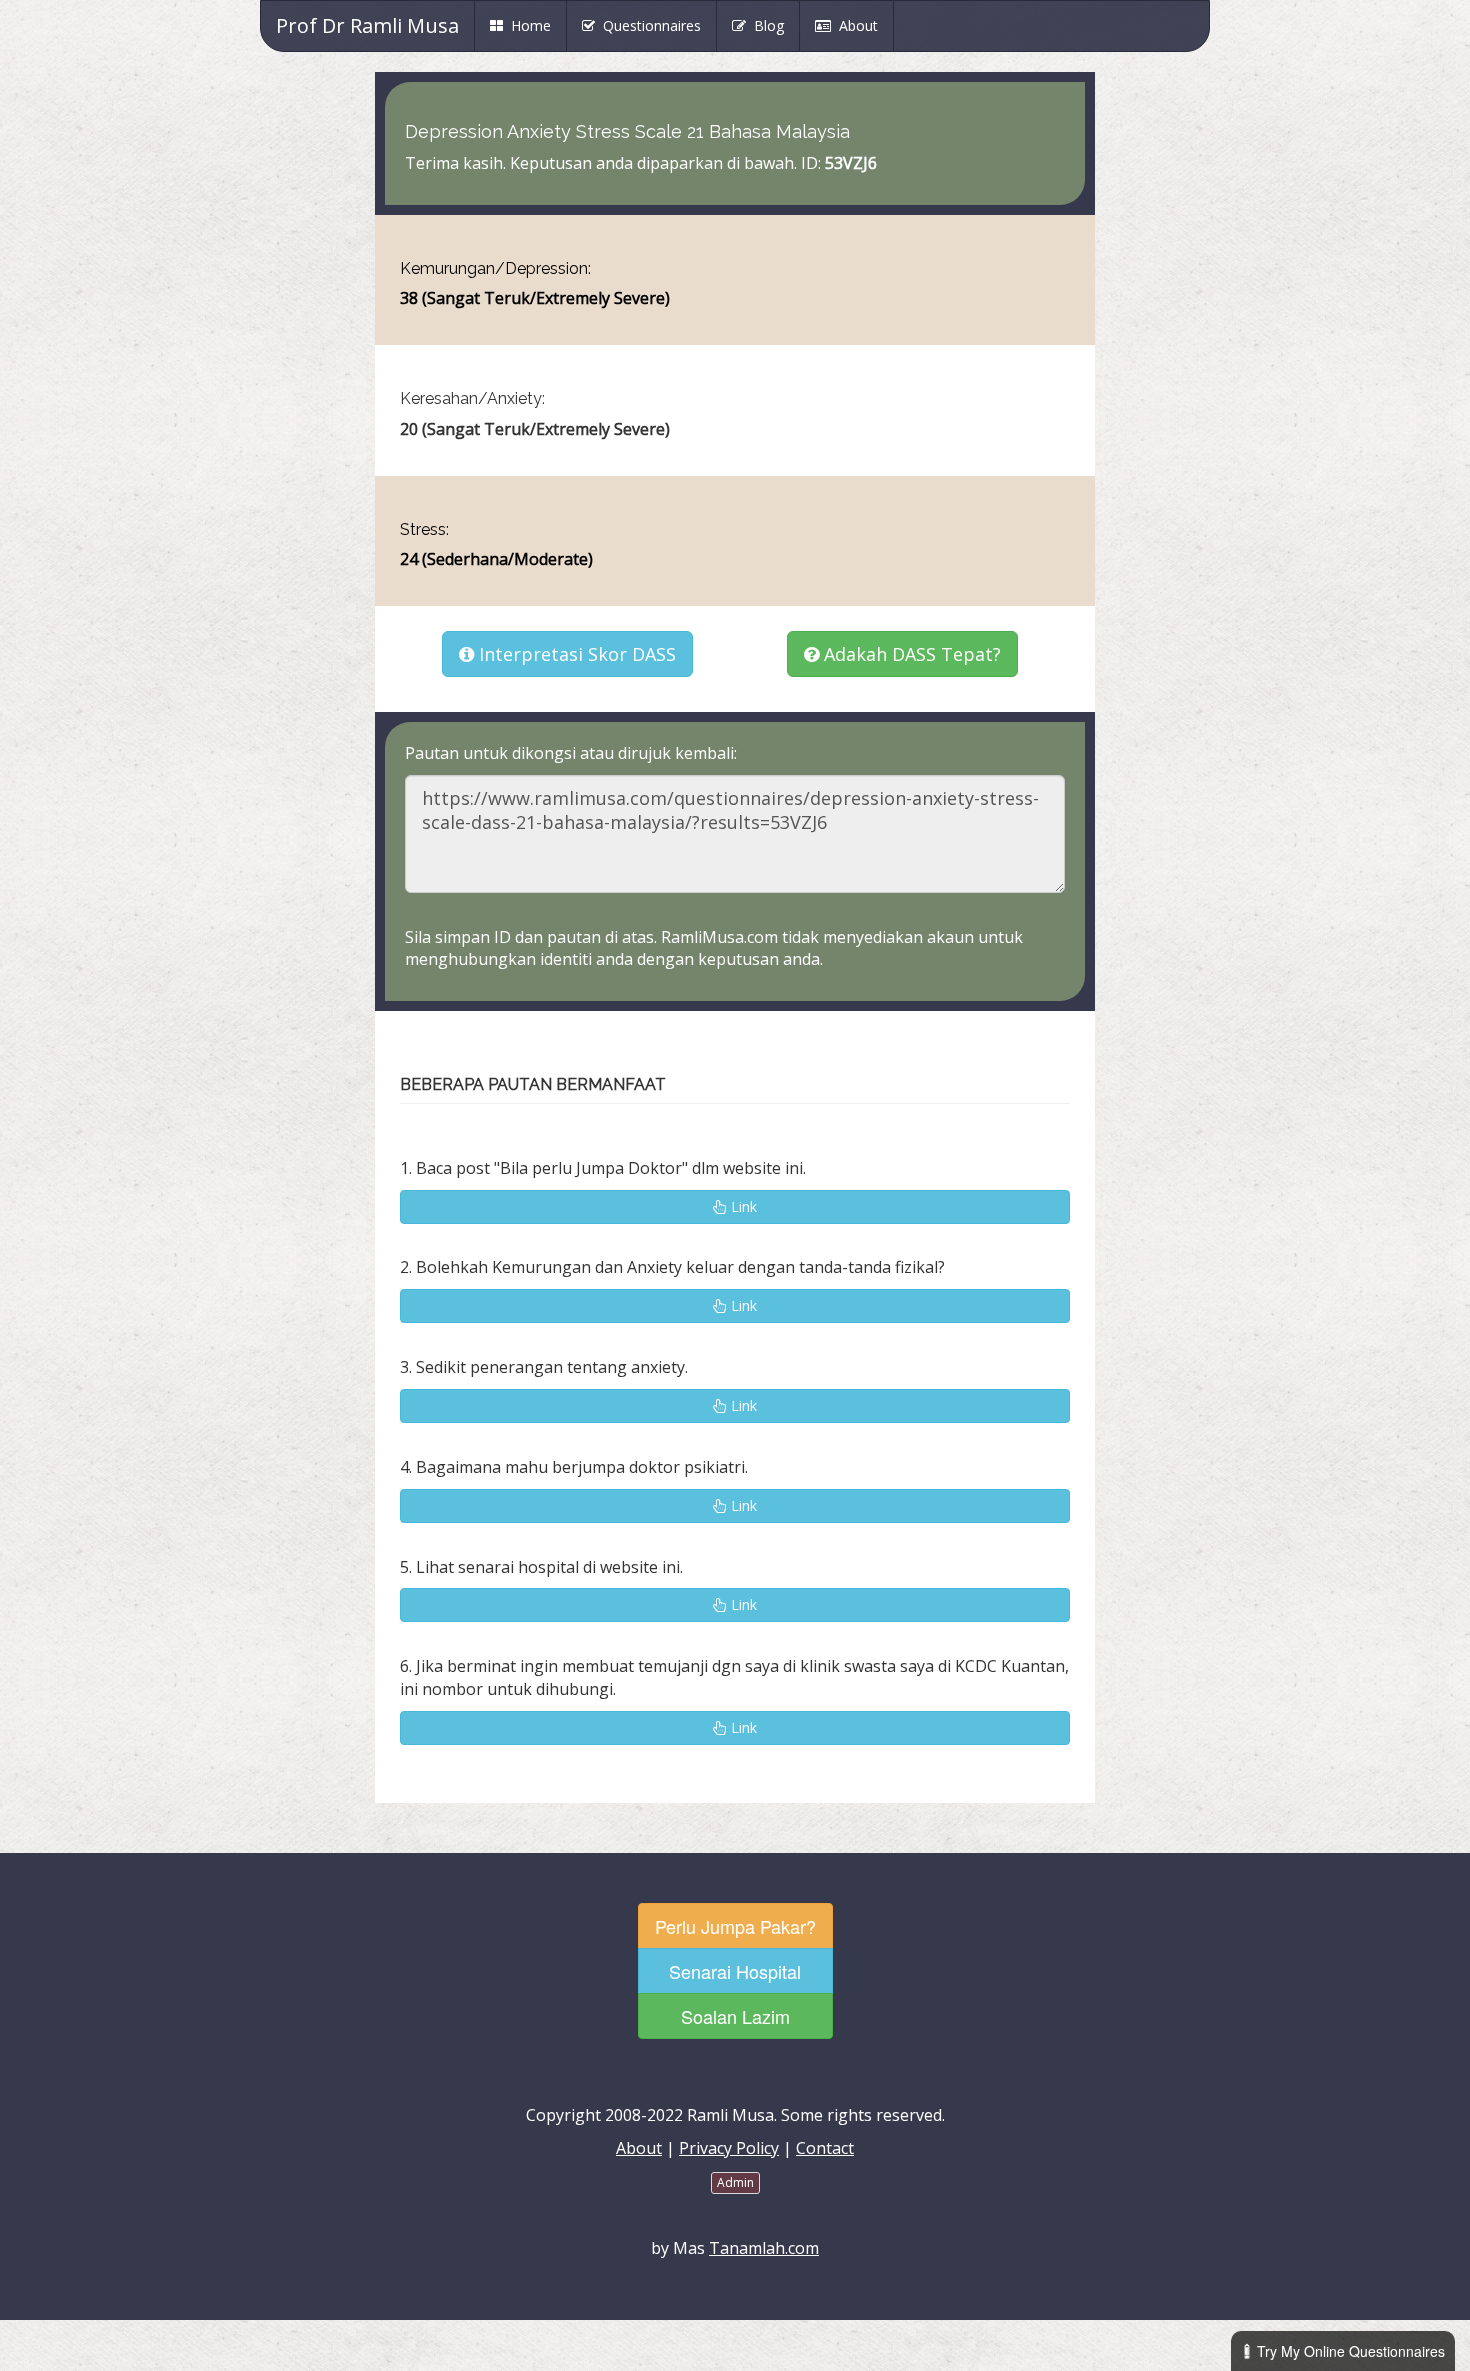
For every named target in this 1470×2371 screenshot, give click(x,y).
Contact (825, 2148)
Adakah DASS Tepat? (910, 654)
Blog (765, 25)
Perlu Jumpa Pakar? (735, 1926)
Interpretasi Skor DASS (575, 654)
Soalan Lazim (735, 2016)
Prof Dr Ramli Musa (367, 25)
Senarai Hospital (735, 1971)
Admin (735, 2182)
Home (534, 25)
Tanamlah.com (764, 2248)
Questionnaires (648, 25)
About (854, 25)
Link (742, 1206)
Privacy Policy (729, 2148)
